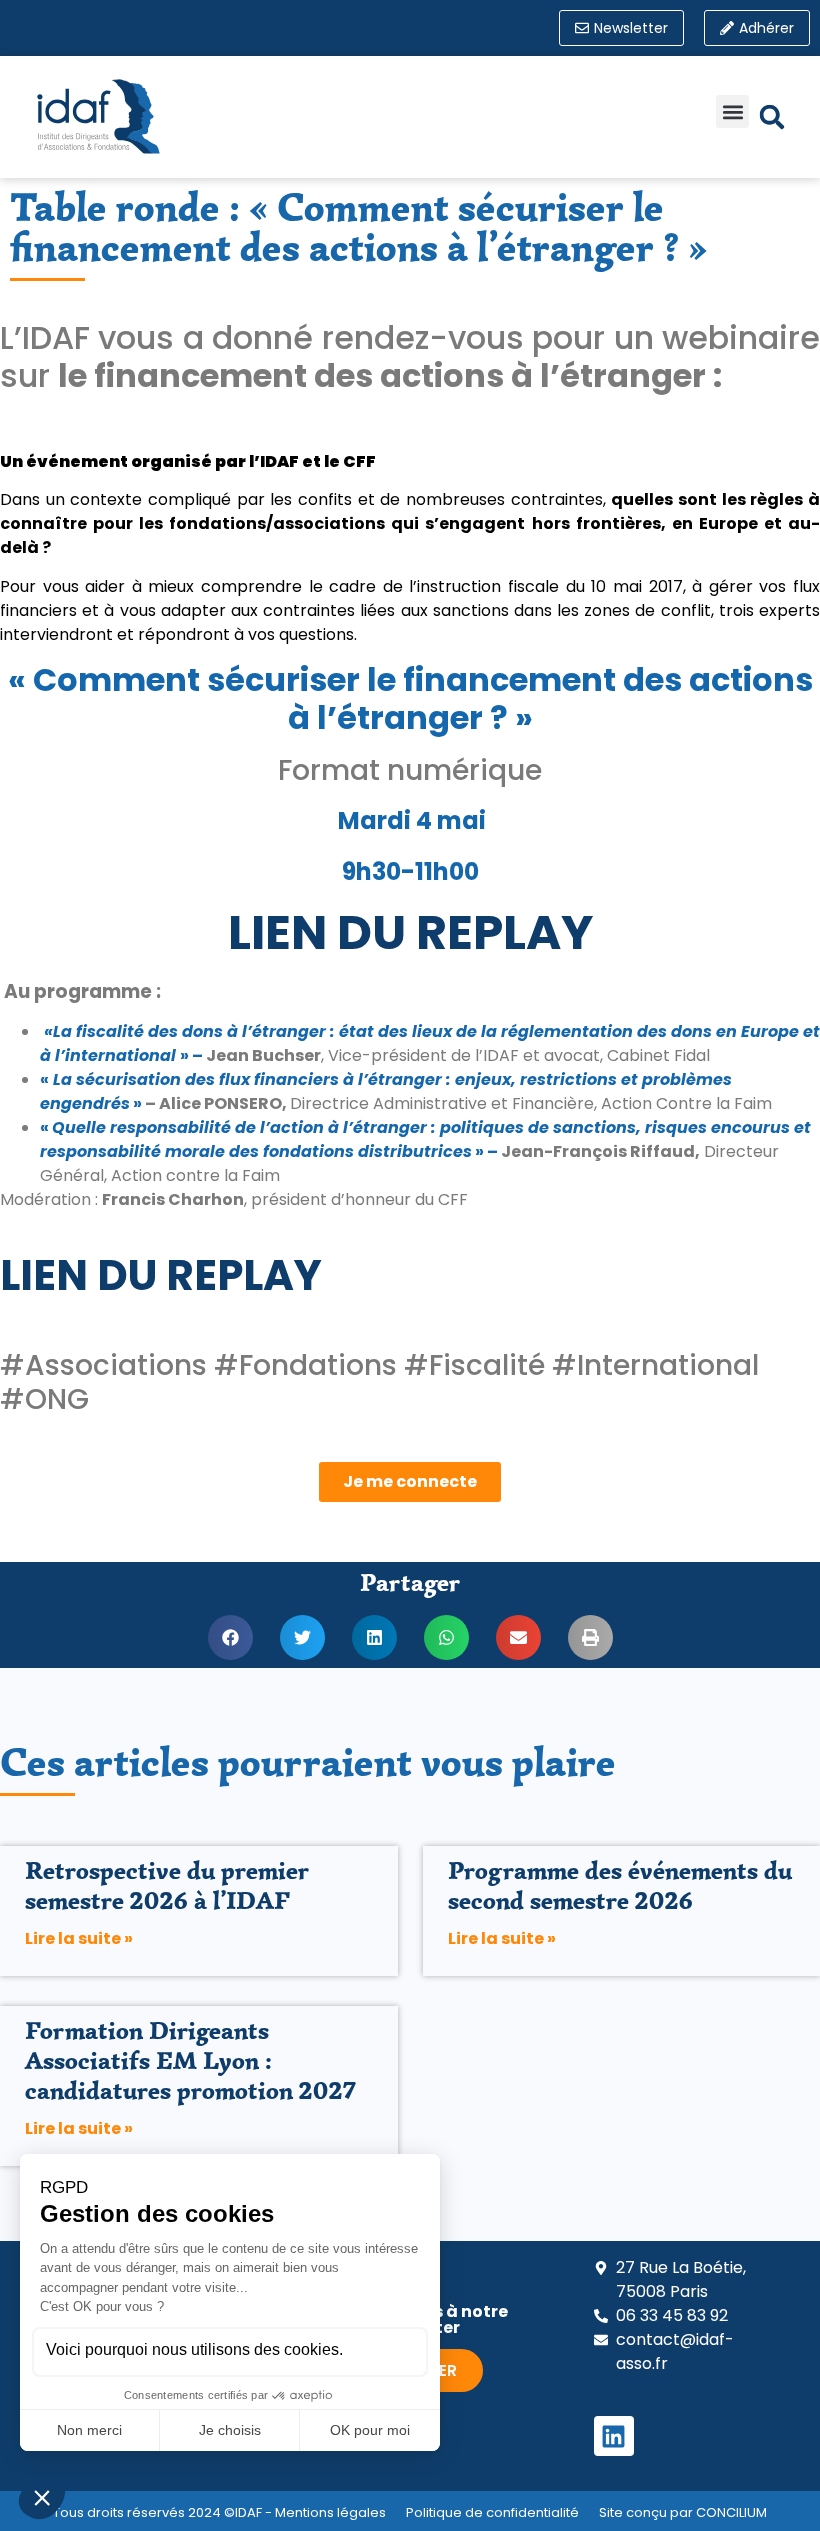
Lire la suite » (79, 1938)
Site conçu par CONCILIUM (683, 2512)
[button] (732, 111)
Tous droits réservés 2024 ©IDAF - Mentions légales (219, 2512)
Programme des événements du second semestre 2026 (620, 1885)
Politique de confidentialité (492, 2512)
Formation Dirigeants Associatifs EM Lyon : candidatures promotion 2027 (190, 2060)
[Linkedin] (614, 2436)
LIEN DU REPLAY (410, 932)
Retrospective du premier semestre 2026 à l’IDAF (167, 1885)
